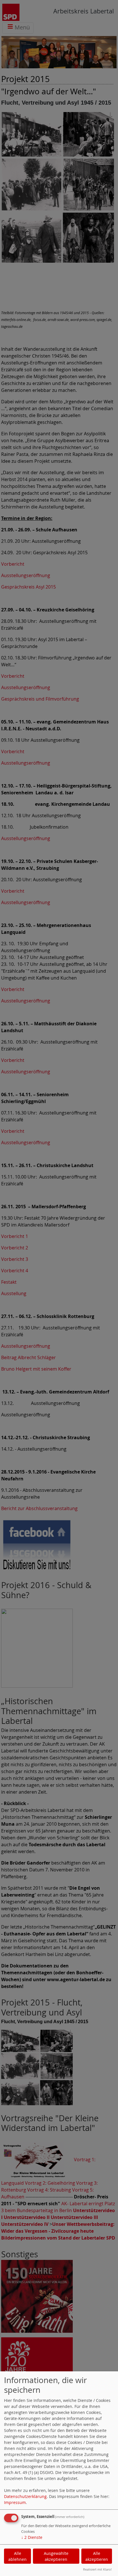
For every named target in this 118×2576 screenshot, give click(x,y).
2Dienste (32, 2537)
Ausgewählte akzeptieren (56, 2556)
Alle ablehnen (17, 2556)
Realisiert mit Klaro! (97, 2569)
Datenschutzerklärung (25, 2496)
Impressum (15, 2502)
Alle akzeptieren (97, 2556)
